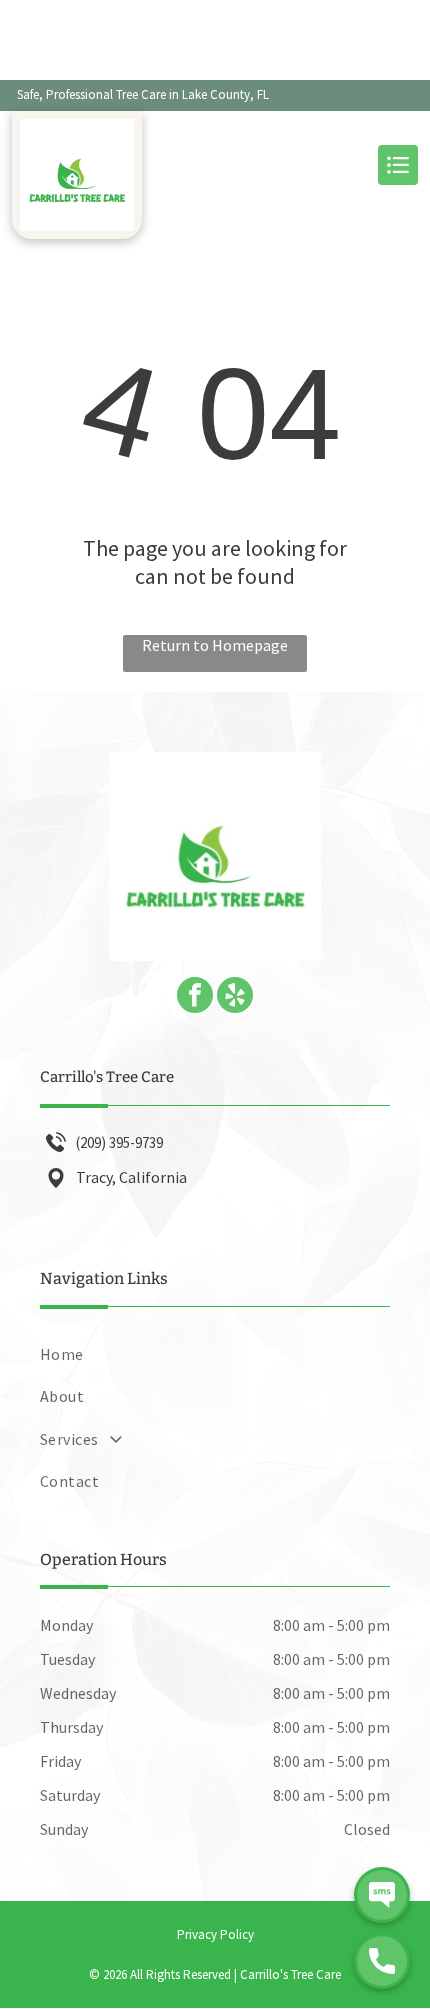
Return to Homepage (215, 645)
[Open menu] (398, 165)
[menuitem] (215, 1354)
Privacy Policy (215, 1934)
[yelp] (235, 997)
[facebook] (195, 997)
